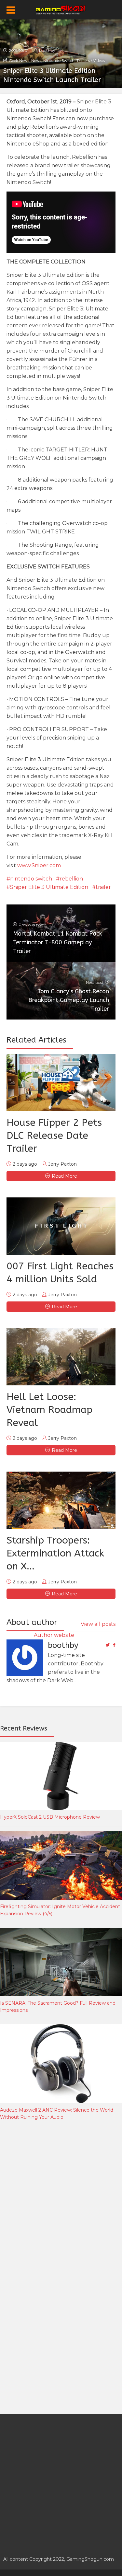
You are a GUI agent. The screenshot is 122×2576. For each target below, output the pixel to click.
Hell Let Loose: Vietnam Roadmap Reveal (49, 1410)
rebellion (71, 879)
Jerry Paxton (62, 1164)
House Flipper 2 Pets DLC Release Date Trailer (54, 1136)
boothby (47, 50)
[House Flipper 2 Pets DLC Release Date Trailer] (61, 1083)
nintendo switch (31, 879)
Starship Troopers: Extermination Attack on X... (55, 1553)
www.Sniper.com (39, 865)
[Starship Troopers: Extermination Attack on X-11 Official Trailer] (61, 1500)
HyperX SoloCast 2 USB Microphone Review (50, 1817)
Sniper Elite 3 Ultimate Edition (49, 887)
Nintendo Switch (59, 60)
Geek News (19, 60)
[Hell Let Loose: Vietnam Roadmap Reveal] (61, 1357)
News (36, 60)
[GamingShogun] (61, 9)
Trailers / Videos (91, 60)
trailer (103, 887)
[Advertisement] (61, 2197)
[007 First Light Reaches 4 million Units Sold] (61, 1226)
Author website (54, 1635)
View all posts (98, 1624)
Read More (64, 1176)
